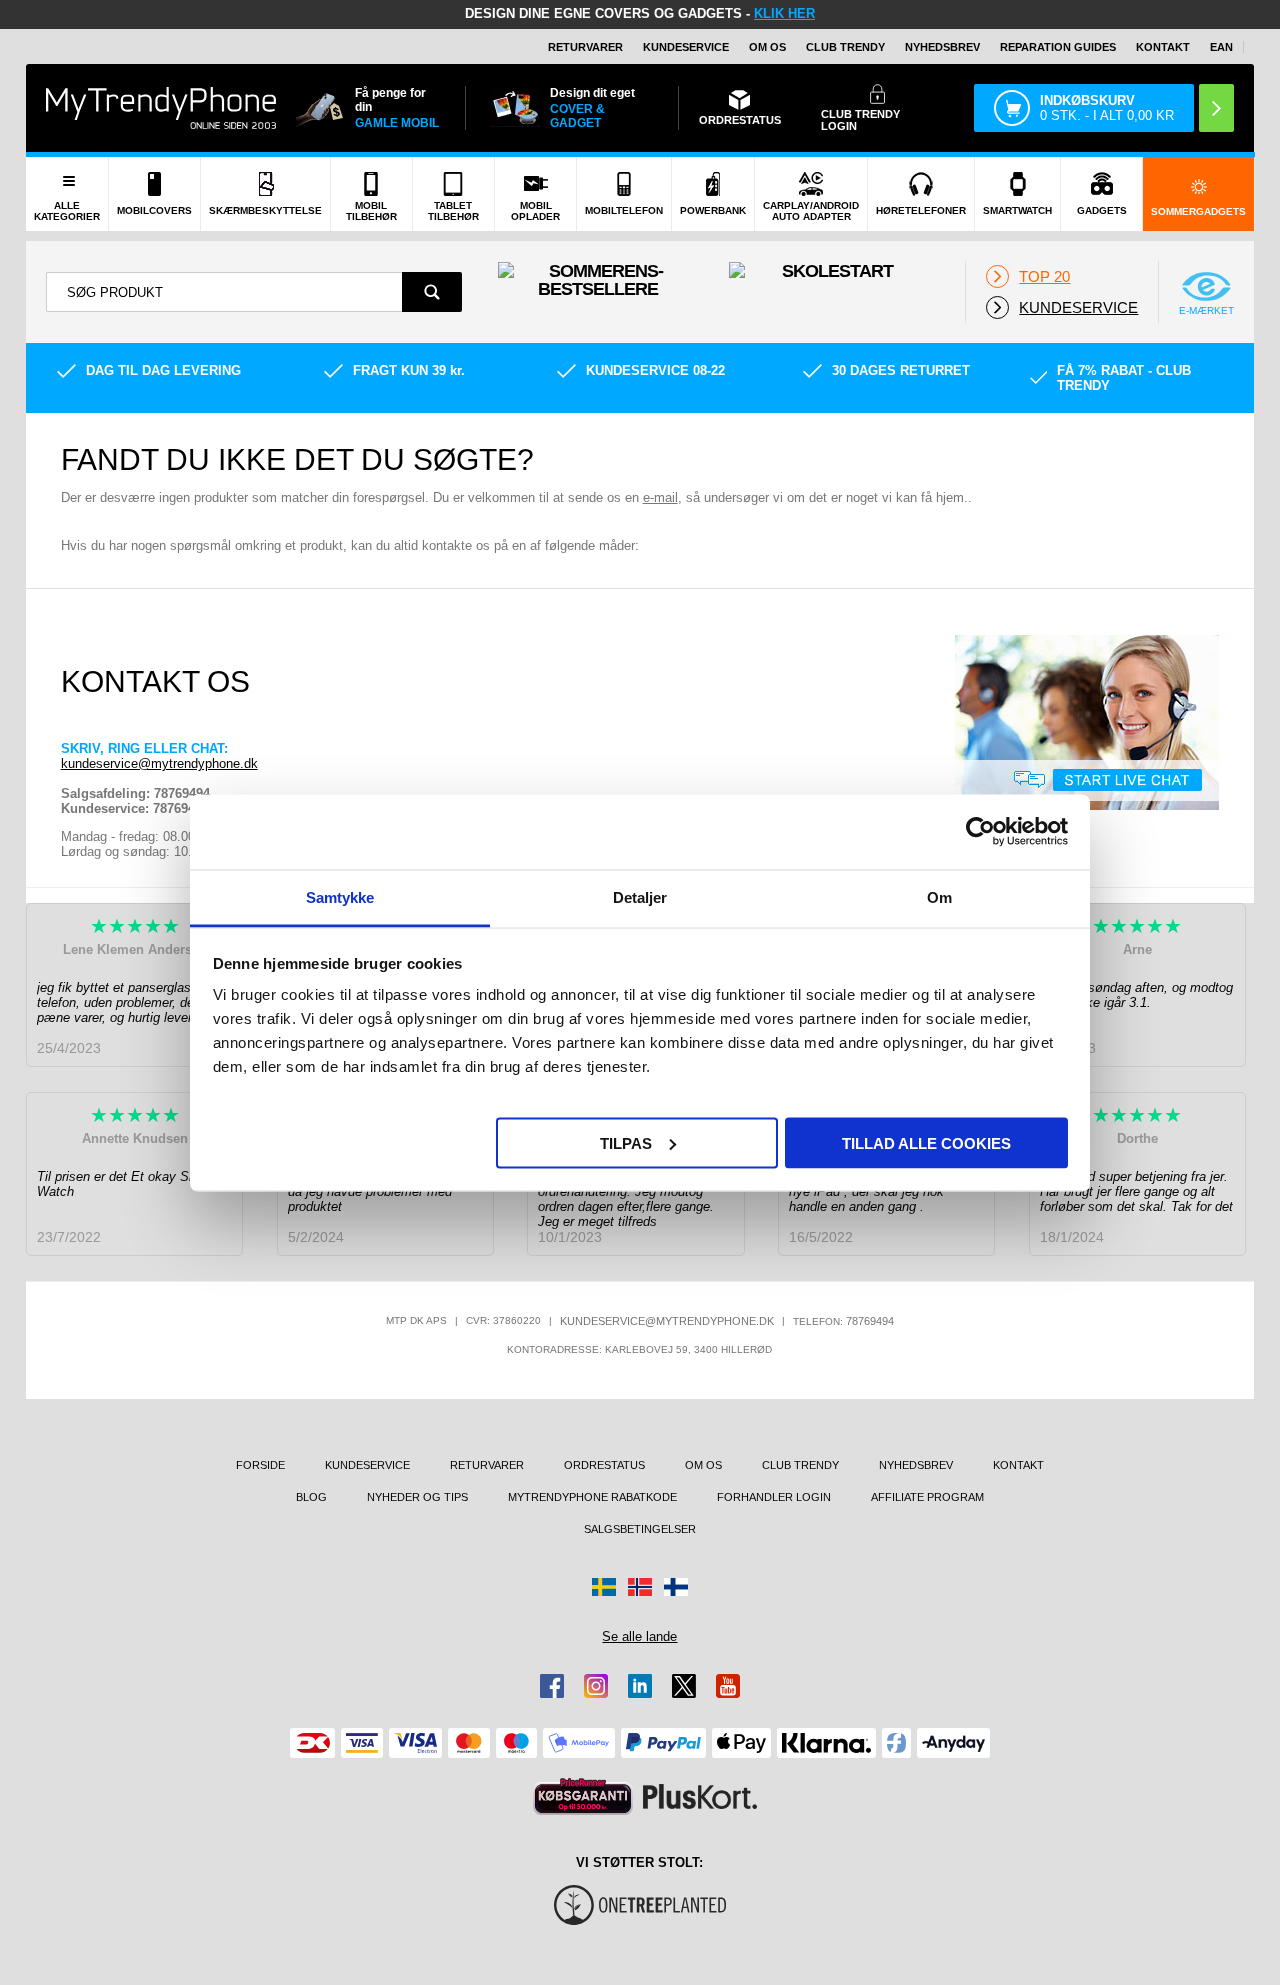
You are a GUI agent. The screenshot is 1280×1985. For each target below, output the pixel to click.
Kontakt (1163, 47)
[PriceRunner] (583, 1796)
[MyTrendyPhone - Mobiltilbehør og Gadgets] (161, 107)
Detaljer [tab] (640, 896)
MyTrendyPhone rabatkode (592, 1497)
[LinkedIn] (640, 1686)
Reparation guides (1058, 47)
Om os (767, 47)
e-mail (660, 497)
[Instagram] (596, 1686)
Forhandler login (774, 1497)
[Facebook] (552, 1686)
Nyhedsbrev (942, 47)
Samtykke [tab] (340, 896)
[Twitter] (684, 1686)
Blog (311, 1497)
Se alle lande (639, 1636)
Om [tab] (939, 896)
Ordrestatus (604, 1465)
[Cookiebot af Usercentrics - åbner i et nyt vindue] (980, 832)
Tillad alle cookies (926, 1142)
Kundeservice (686, 47)
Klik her (784, 13)
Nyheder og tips (417, 1497)
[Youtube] (728, 1686)
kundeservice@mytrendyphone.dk (159, 763)
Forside (260, 1465)
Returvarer (585, 47)
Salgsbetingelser (640, 1529)
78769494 (870, 1321)
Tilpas (626, 1142)
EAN (1221, 47)
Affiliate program (927, 1497)
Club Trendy (845, 47)
